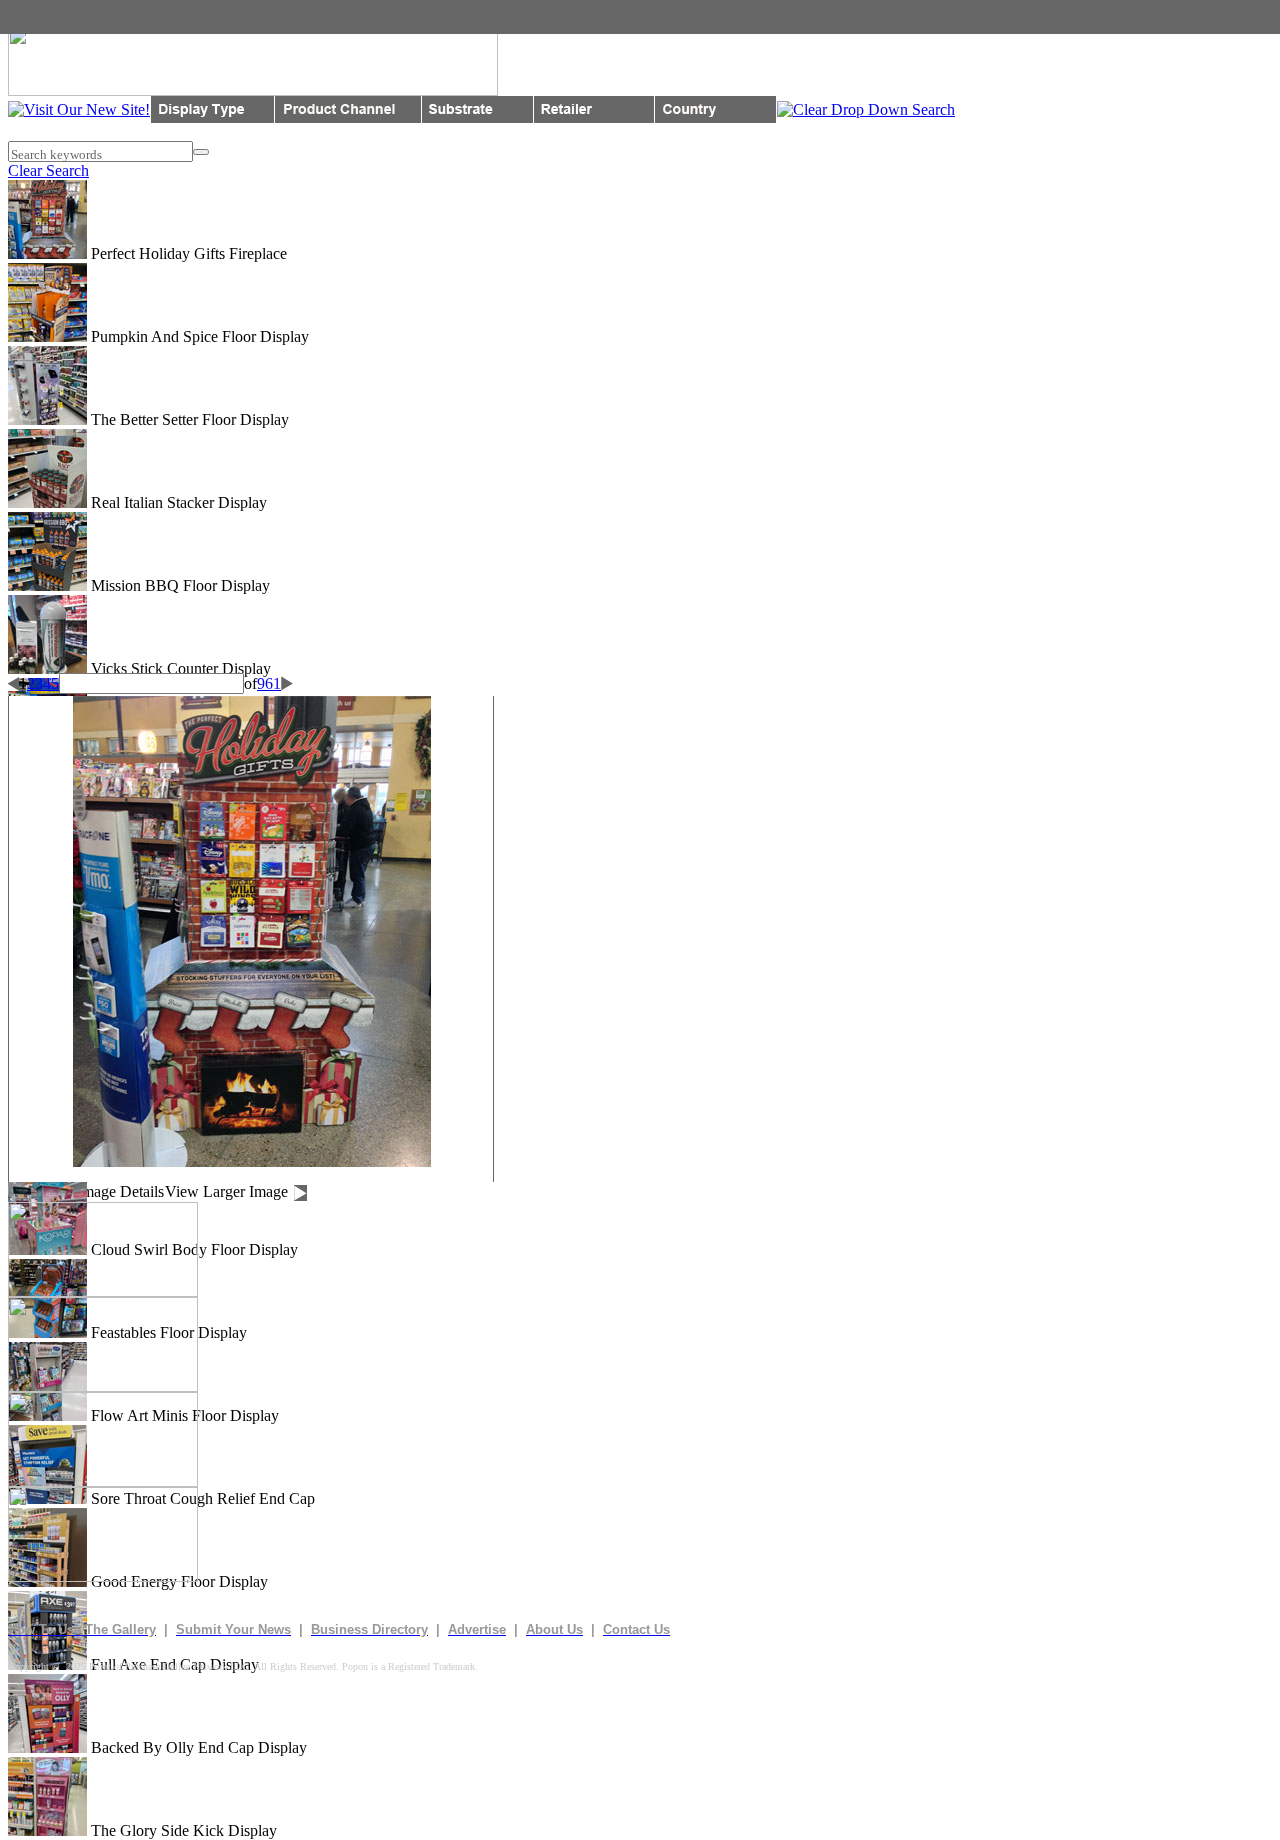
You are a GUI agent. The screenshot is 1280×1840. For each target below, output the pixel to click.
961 (269, 683)
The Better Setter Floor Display (188, 419)
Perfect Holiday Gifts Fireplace (187, 253)
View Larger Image (226, 1191)
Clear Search (48, 170)
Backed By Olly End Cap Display (197, 1747)
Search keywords (55, 154)
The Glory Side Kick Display (182, 1830)
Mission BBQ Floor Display (178, 585)
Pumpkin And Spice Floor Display (198, 336)
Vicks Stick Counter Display (179, 668)
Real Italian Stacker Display (177, 502)
